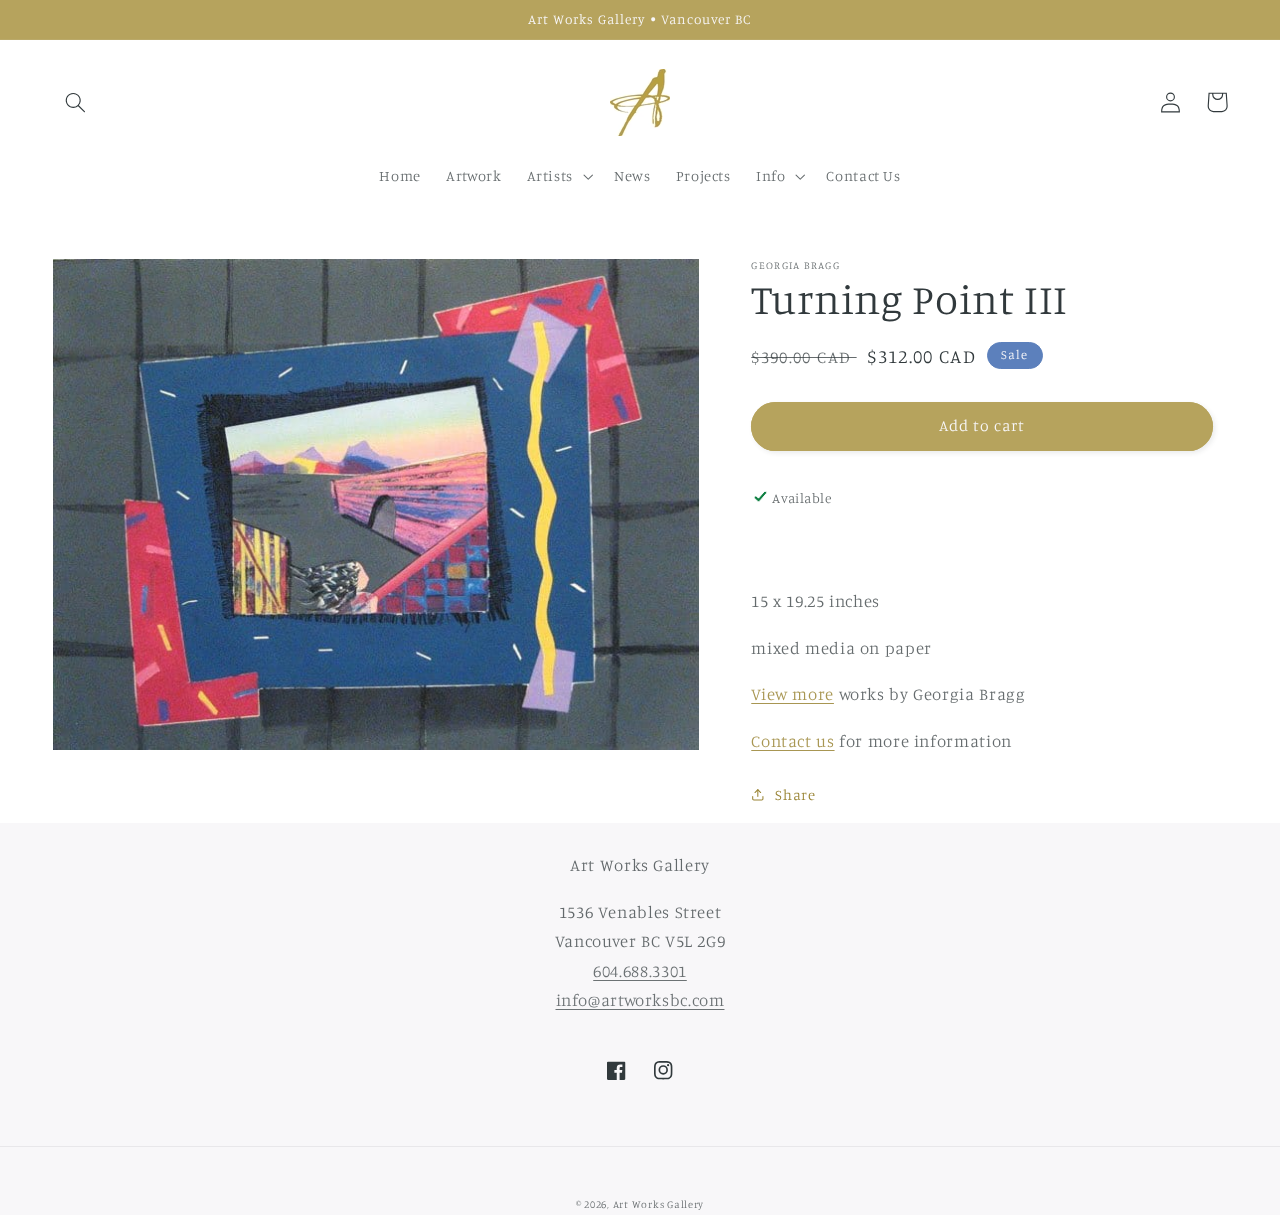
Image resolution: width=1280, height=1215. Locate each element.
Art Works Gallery (659, 1204)
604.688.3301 (640, 971)
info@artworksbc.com (640, 1000)
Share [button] (795, 794)
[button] (76, 102)
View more (792, 693)
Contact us (792, 740)
